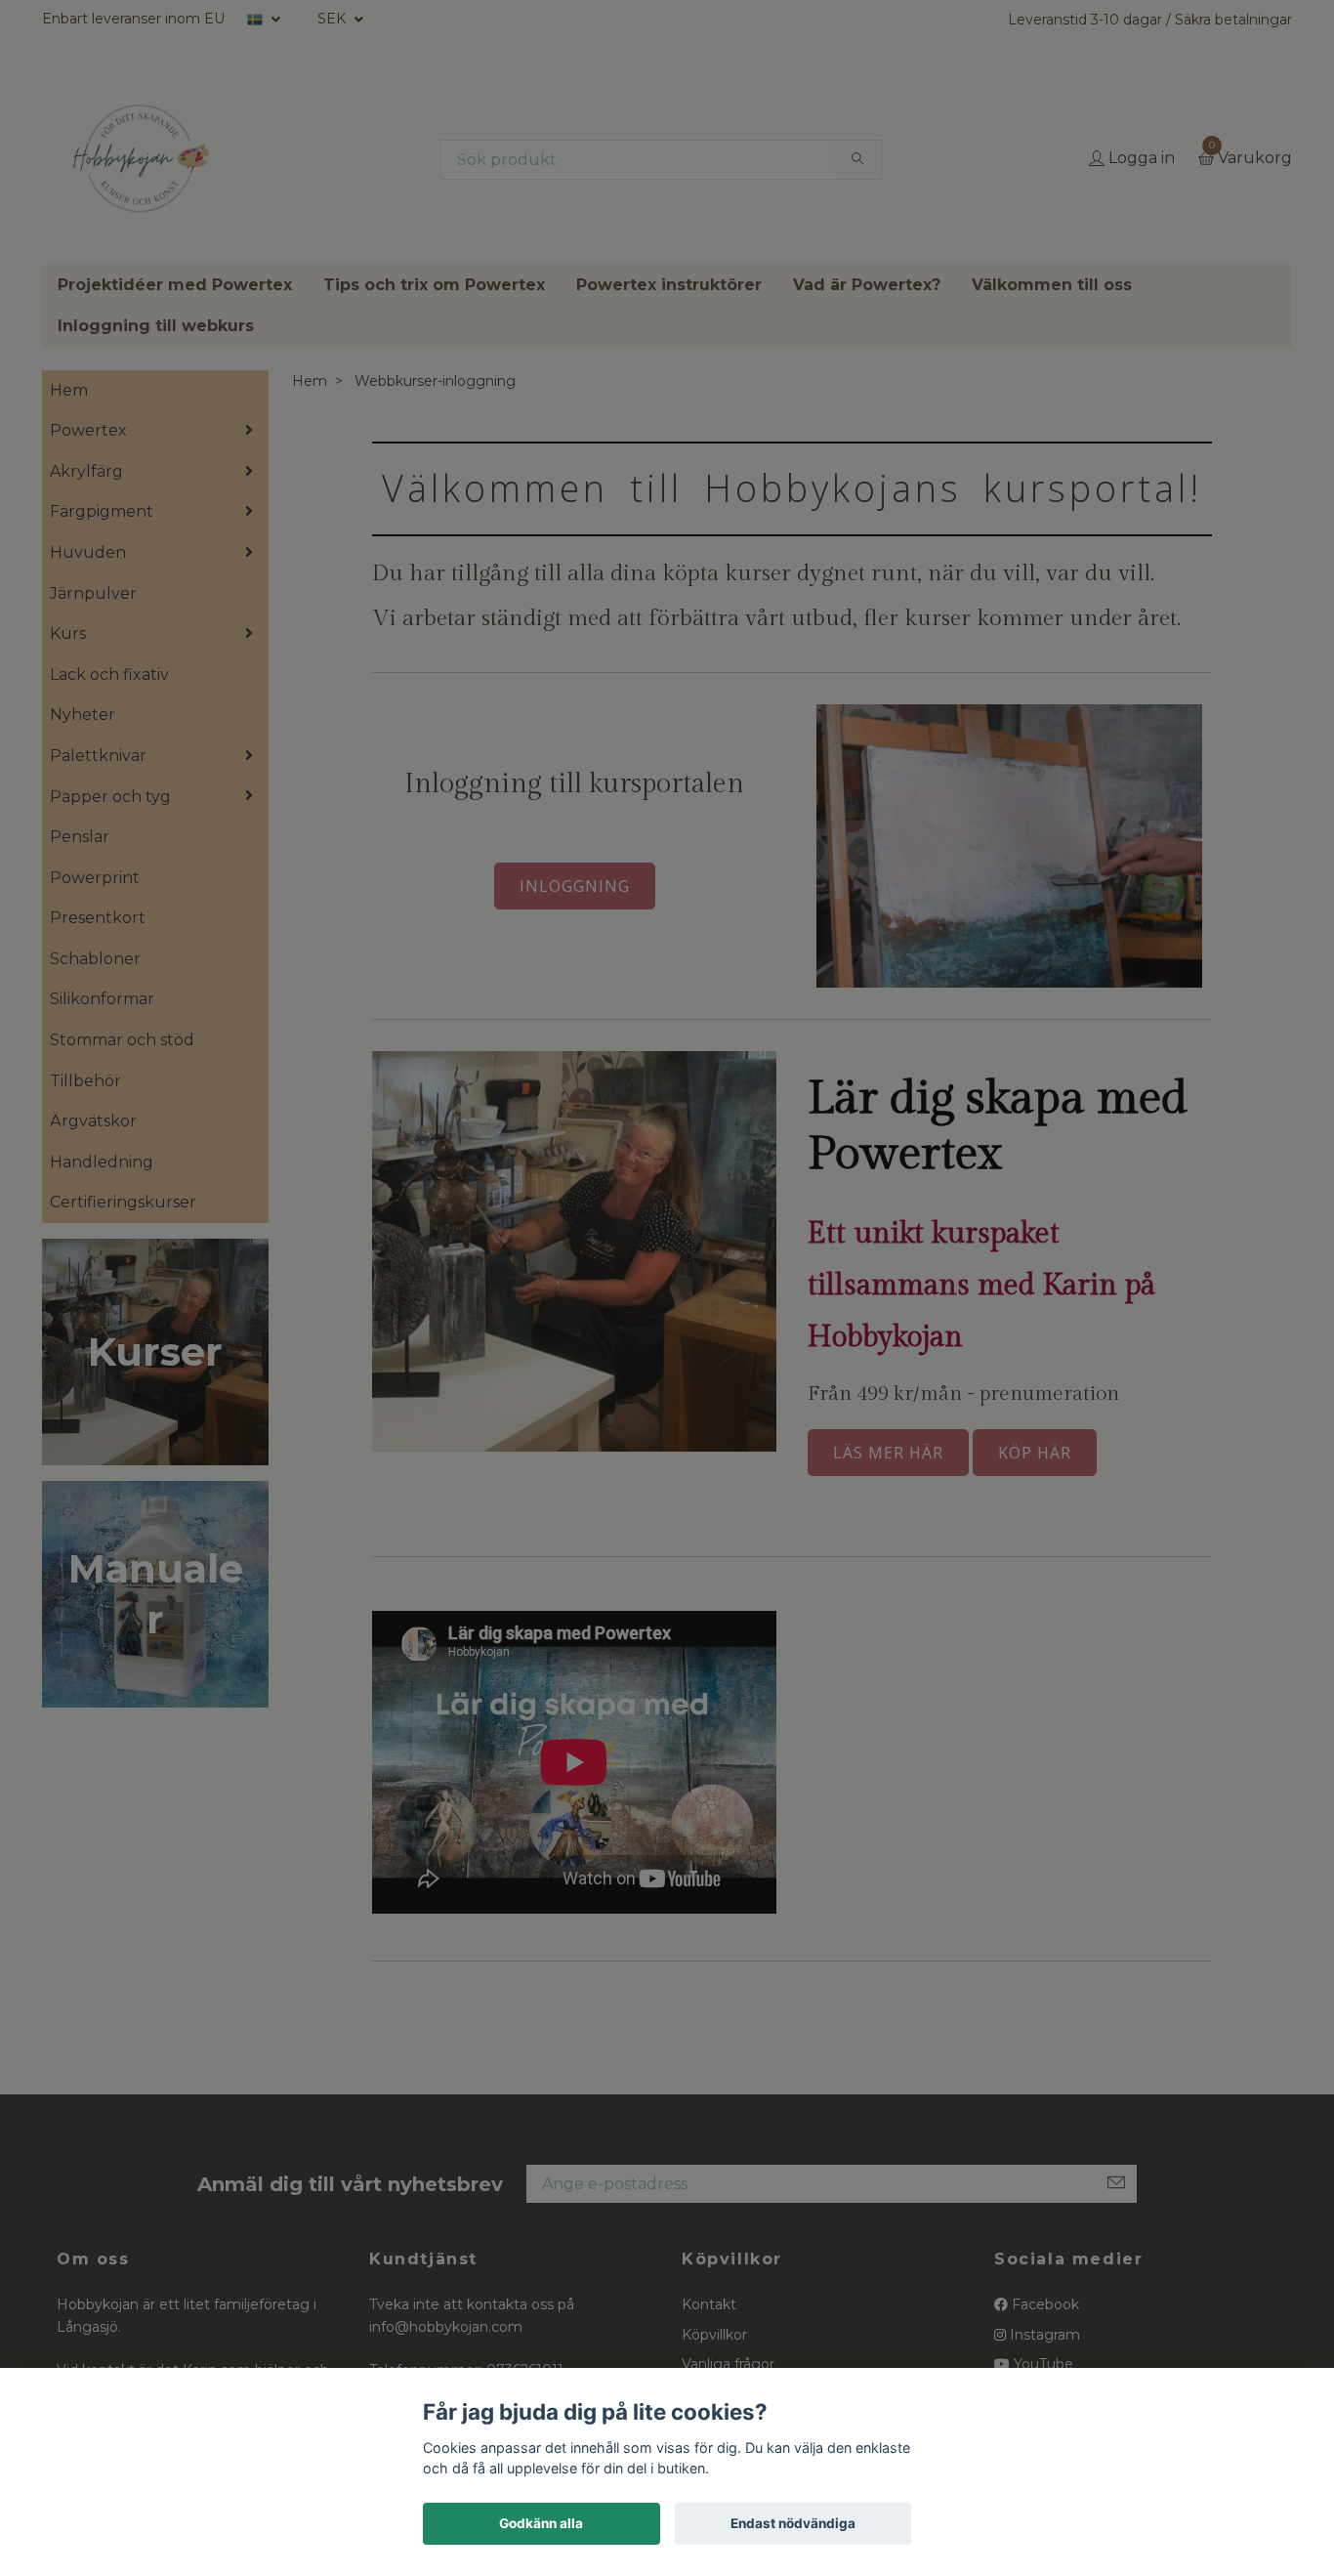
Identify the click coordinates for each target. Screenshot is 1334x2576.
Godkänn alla (541, 2523)
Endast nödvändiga (793, 2523)
